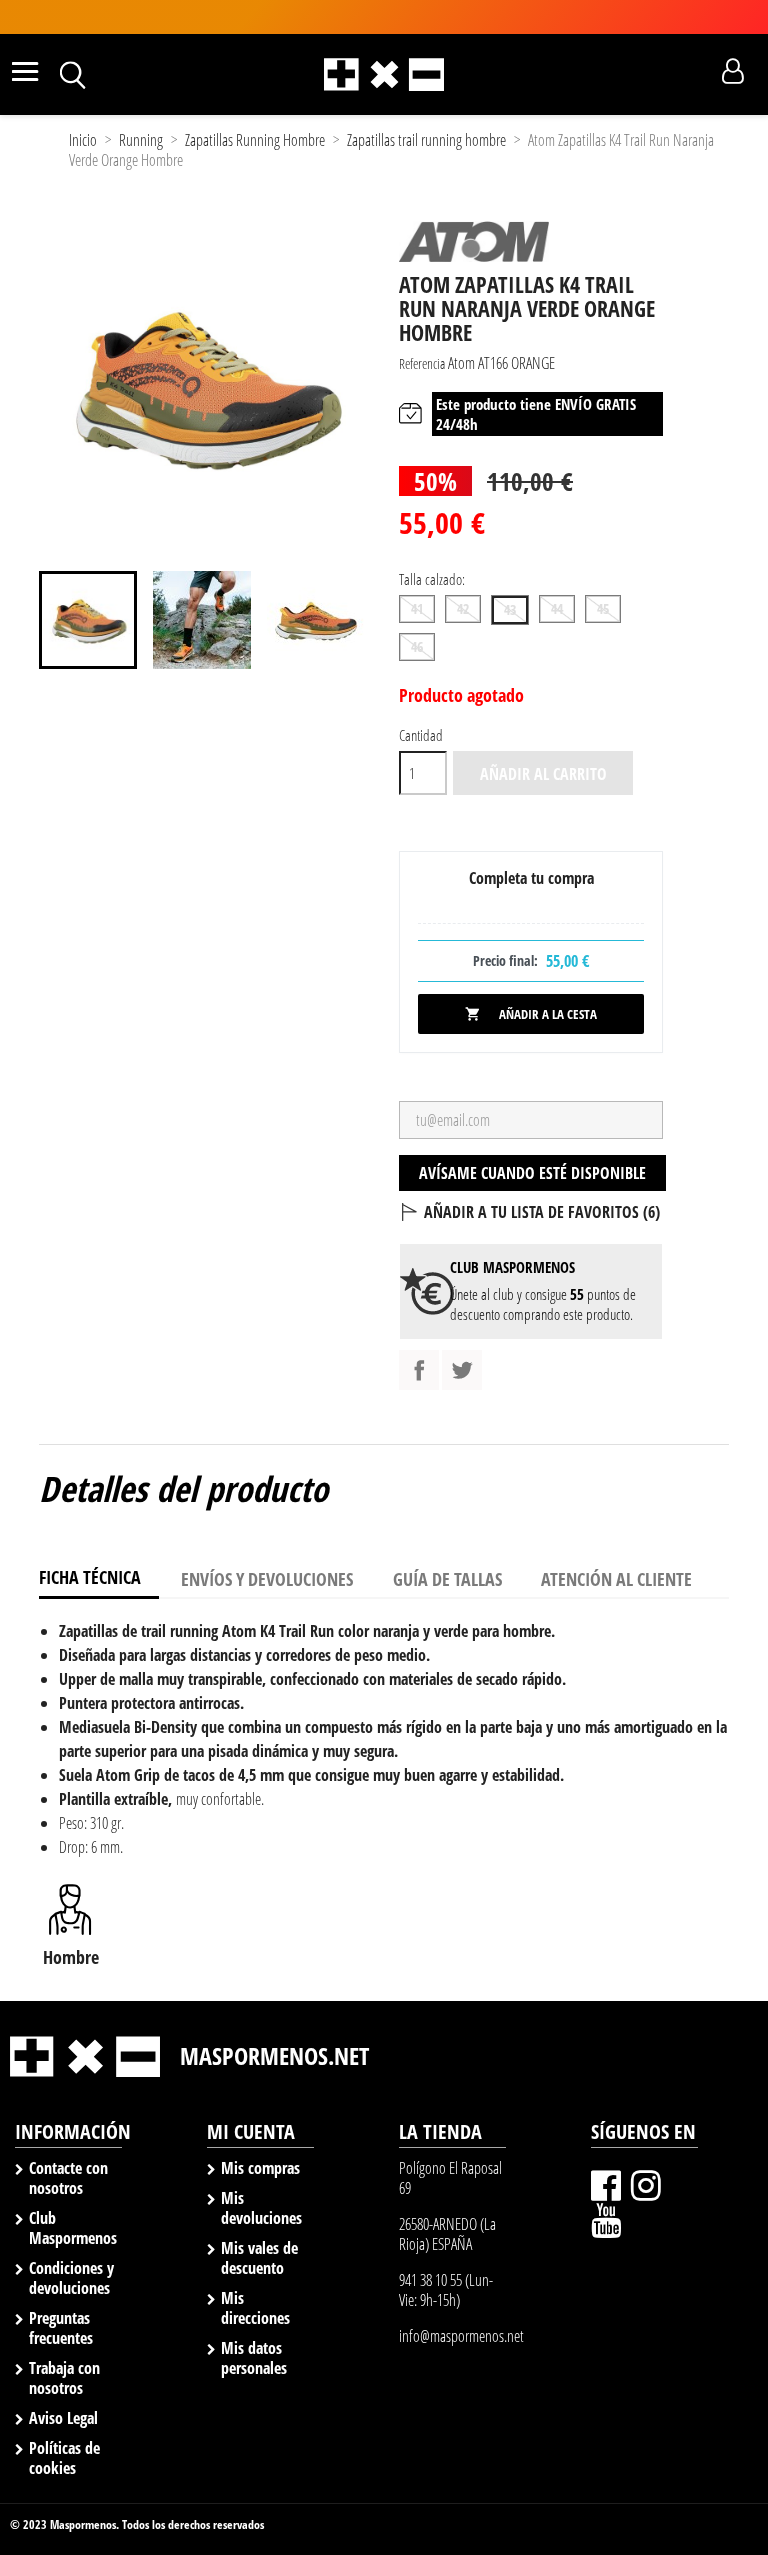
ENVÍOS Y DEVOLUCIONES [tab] (267, 1579)
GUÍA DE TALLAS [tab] (447, 1579)
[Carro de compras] (697, 72)
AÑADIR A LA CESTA (531, 1014)
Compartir (419, 1370)
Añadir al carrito (543, 774)
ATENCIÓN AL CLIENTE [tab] (616, 1579)
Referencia (422, 363)
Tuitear (462, 1370)
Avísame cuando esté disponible (532, 1173)
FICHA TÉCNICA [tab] (90, 1577)
